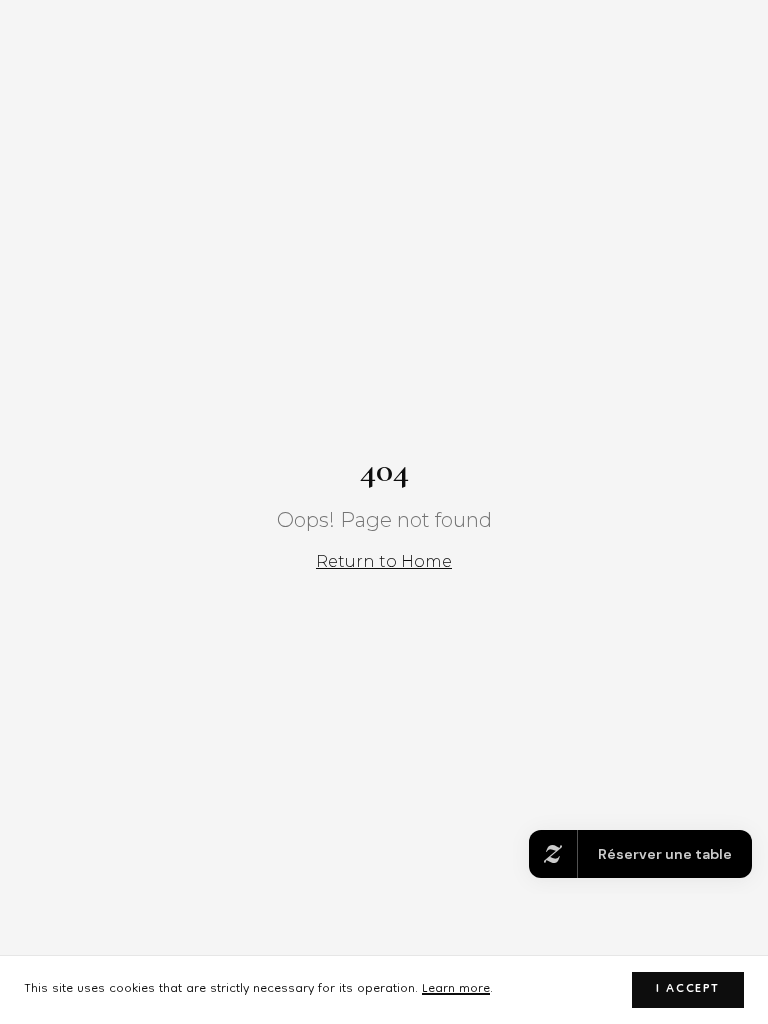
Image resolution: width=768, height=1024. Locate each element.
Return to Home (384, 561)
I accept (688, 989)
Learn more (456, 989)
